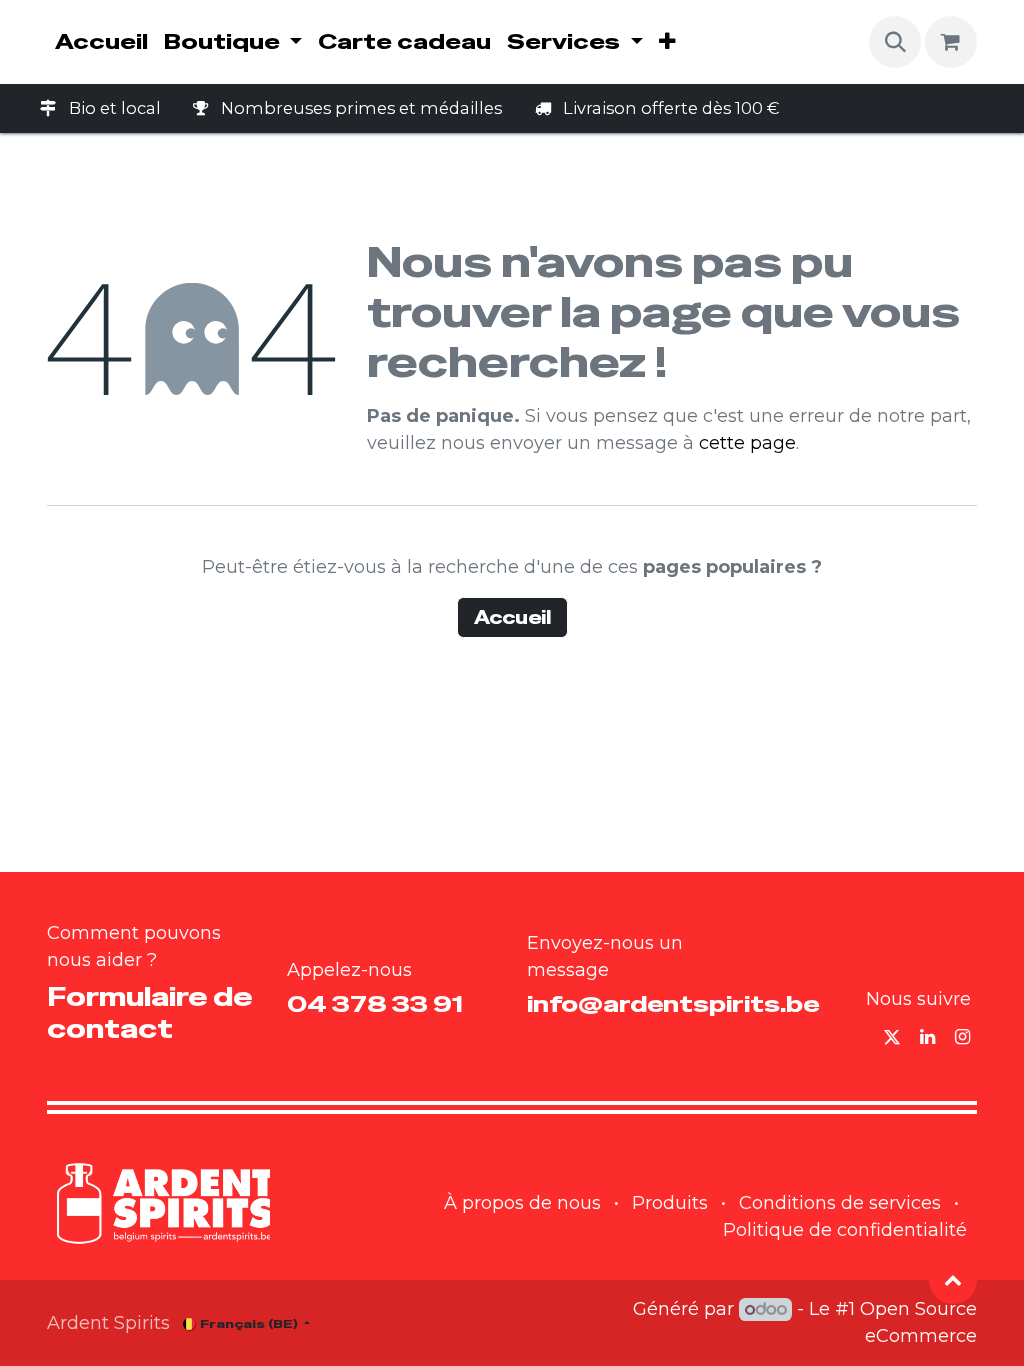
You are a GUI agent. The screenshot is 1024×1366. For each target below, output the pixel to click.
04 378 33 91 (375, 1004)
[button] (895, 42)
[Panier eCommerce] (951, 42)
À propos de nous (522, 1203)
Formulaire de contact (149, 1012)
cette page (747, 443)
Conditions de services (840, 1203)
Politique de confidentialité (845, 1230)
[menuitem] (101, 42)
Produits (670, 1203)
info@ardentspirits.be (673, 1004)
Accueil (512, 617)
